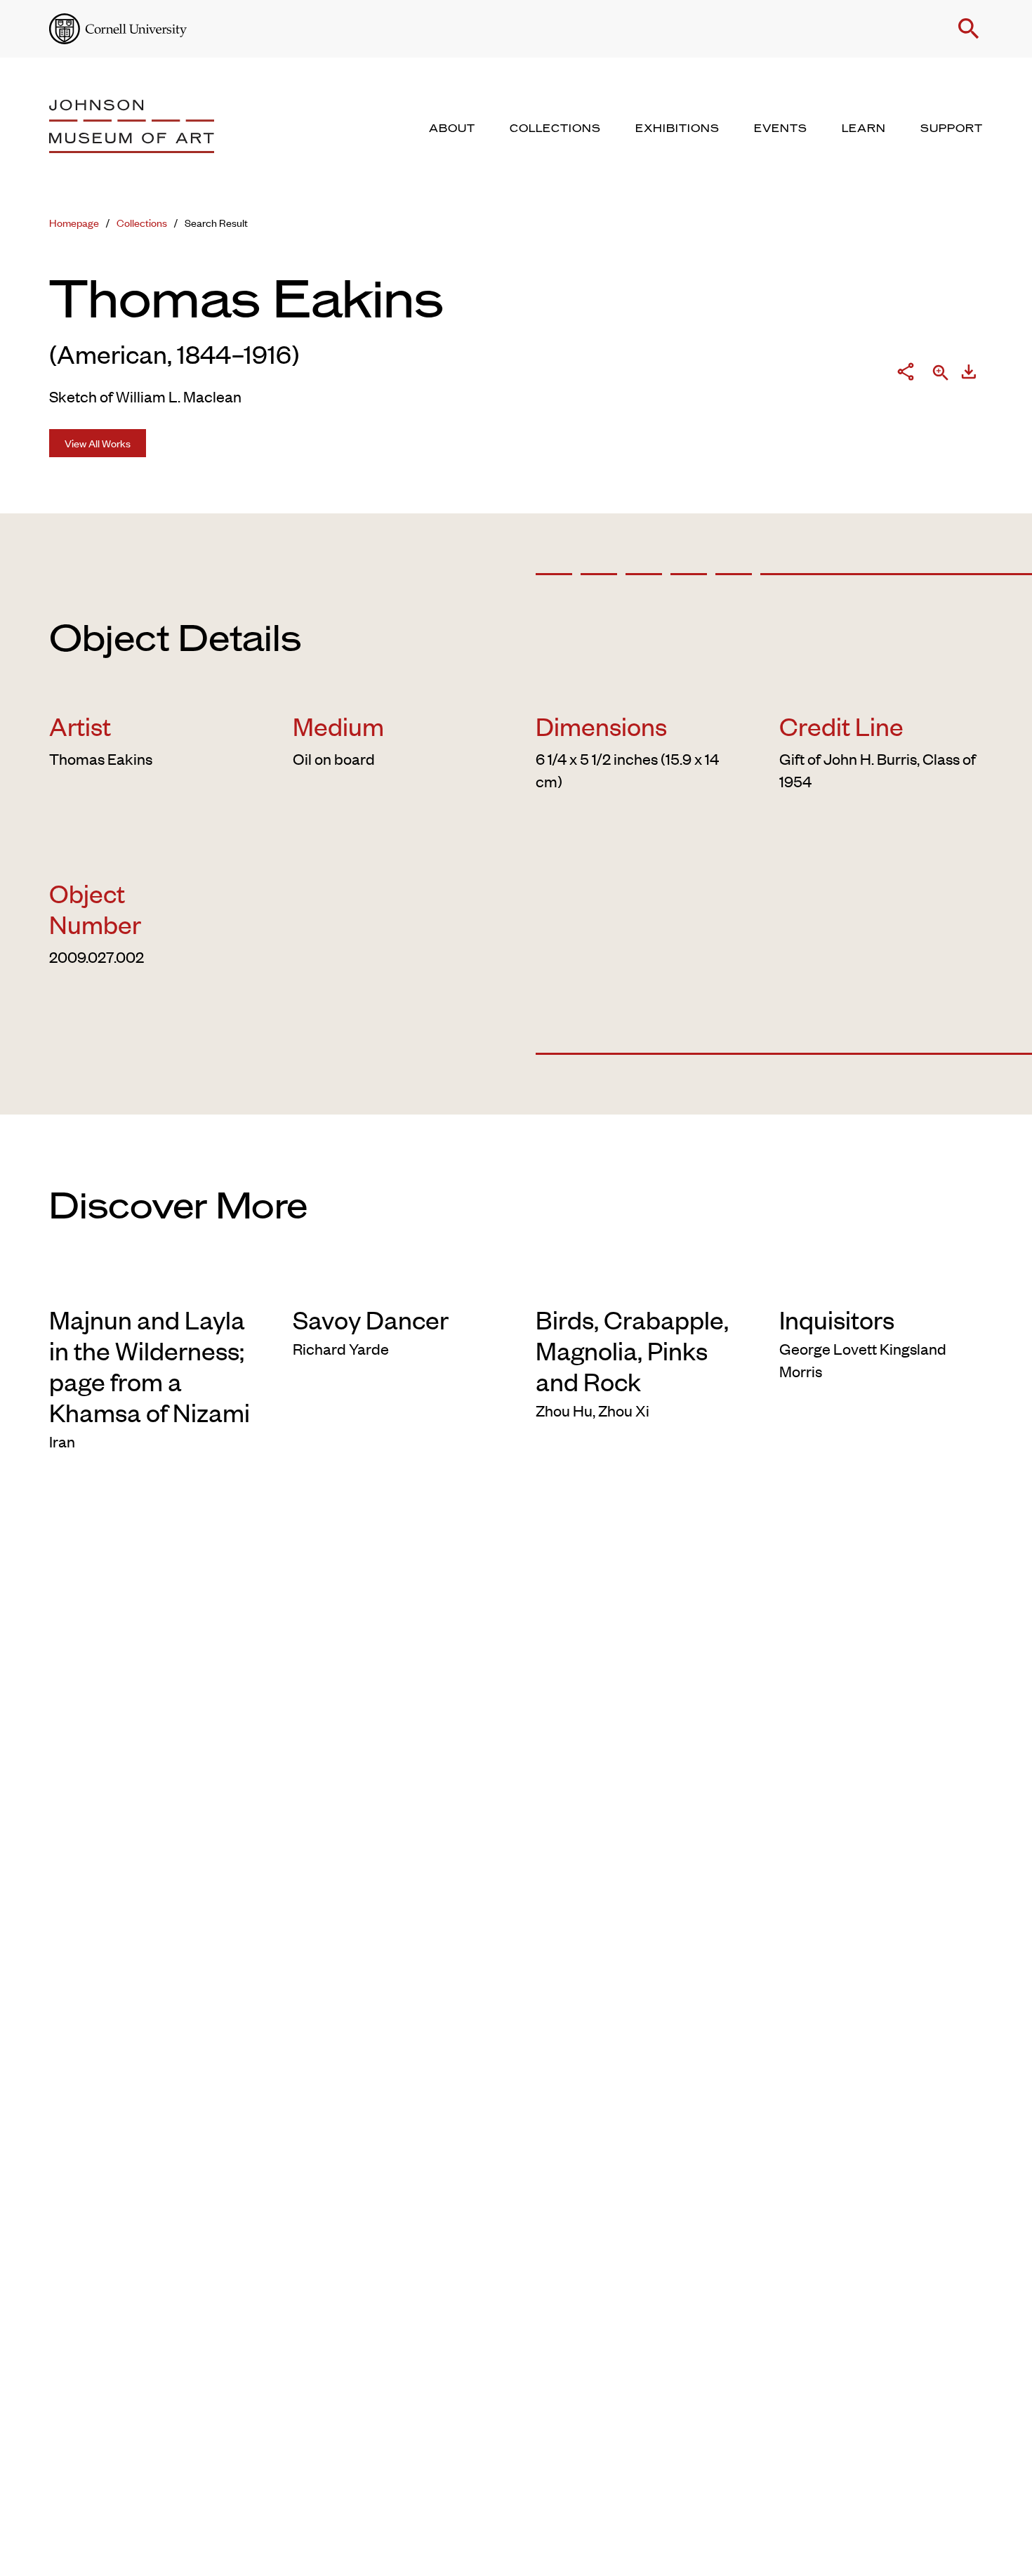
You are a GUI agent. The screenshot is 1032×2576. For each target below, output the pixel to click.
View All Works (98, 443)
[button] (969, 29)
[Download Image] (969, 374)
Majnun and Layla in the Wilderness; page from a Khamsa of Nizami (150, 1365)
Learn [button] (864, 129)
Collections (142, 222)
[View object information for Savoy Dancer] (395, 1281)
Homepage (74, 222)
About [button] (452, 129)
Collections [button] (555, 129)
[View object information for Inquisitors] (881, 1281)
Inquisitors (837, 1319)
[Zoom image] (941, 374)
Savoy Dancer (371, 1319)
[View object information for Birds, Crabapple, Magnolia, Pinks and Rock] (638, 1281)
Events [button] (781, 129)
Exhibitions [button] (677, 129)
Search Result (216, 222)
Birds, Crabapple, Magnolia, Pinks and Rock (632, 1350)
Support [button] (952, 129)
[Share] (906, 374)
